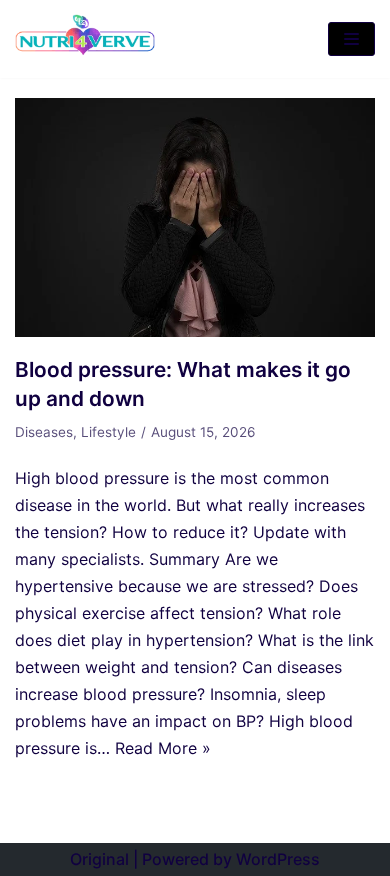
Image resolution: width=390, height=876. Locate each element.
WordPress (278, 859)
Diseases (44, 432)
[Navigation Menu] (351, 39)
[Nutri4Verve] (85, 39)
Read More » (163, 748)
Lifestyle (108, 432)
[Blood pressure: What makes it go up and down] (195, 331)
